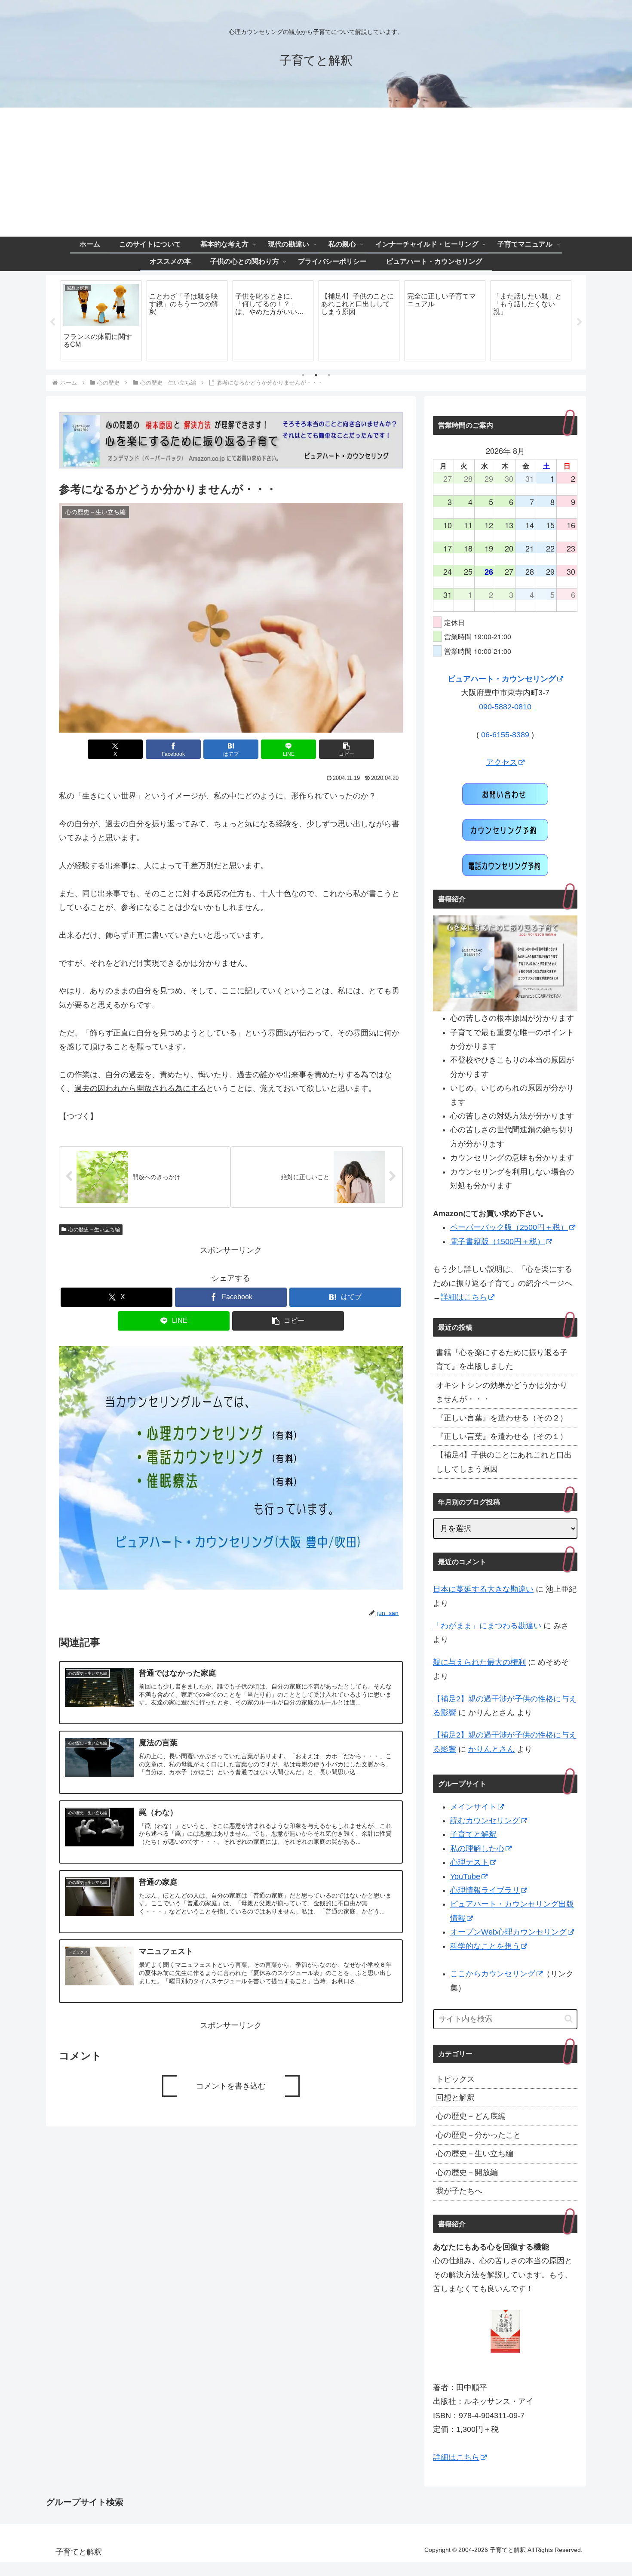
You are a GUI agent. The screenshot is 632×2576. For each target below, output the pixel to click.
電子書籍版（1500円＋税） (497, 1242)
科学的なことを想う (485, 1946)
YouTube (465, 1877)
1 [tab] (303, 375)
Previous (52, 322)
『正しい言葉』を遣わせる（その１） (502, 1436)
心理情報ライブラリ (485, 1890)
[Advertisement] (316, 172)
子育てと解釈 (473, 1834)
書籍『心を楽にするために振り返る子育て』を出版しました (502, 1359)
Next (580, 322)
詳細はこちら (464, 1297)
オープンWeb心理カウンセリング (508, 1932)
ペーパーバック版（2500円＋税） (509, 1227)
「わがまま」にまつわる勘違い (487, 1626)
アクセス (502, 762)
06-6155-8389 (505, 735)
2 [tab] (316, 375)
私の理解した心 (477, 1849)
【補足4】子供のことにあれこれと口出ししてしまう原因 (504, 1462)
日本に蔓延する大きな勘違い (483, 1589)
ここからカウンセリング (493, 1974)
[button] (347, 749)
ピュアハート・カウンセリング (502, 679)
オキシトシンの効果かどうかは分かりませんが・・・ (502, 1392)
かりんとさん (491, 1749)
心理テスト (469, 1862)
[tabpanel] (101, 321)
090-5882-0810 (505, 707)
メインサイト (473, 1807)
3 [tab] (329, 375)
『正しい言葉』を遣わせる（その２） (502, 1418)
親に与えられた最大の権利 (479, 1662)
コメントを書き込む (231, 2086)
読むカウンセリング (485, 1821)
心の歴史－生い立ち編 (94, 1229)
